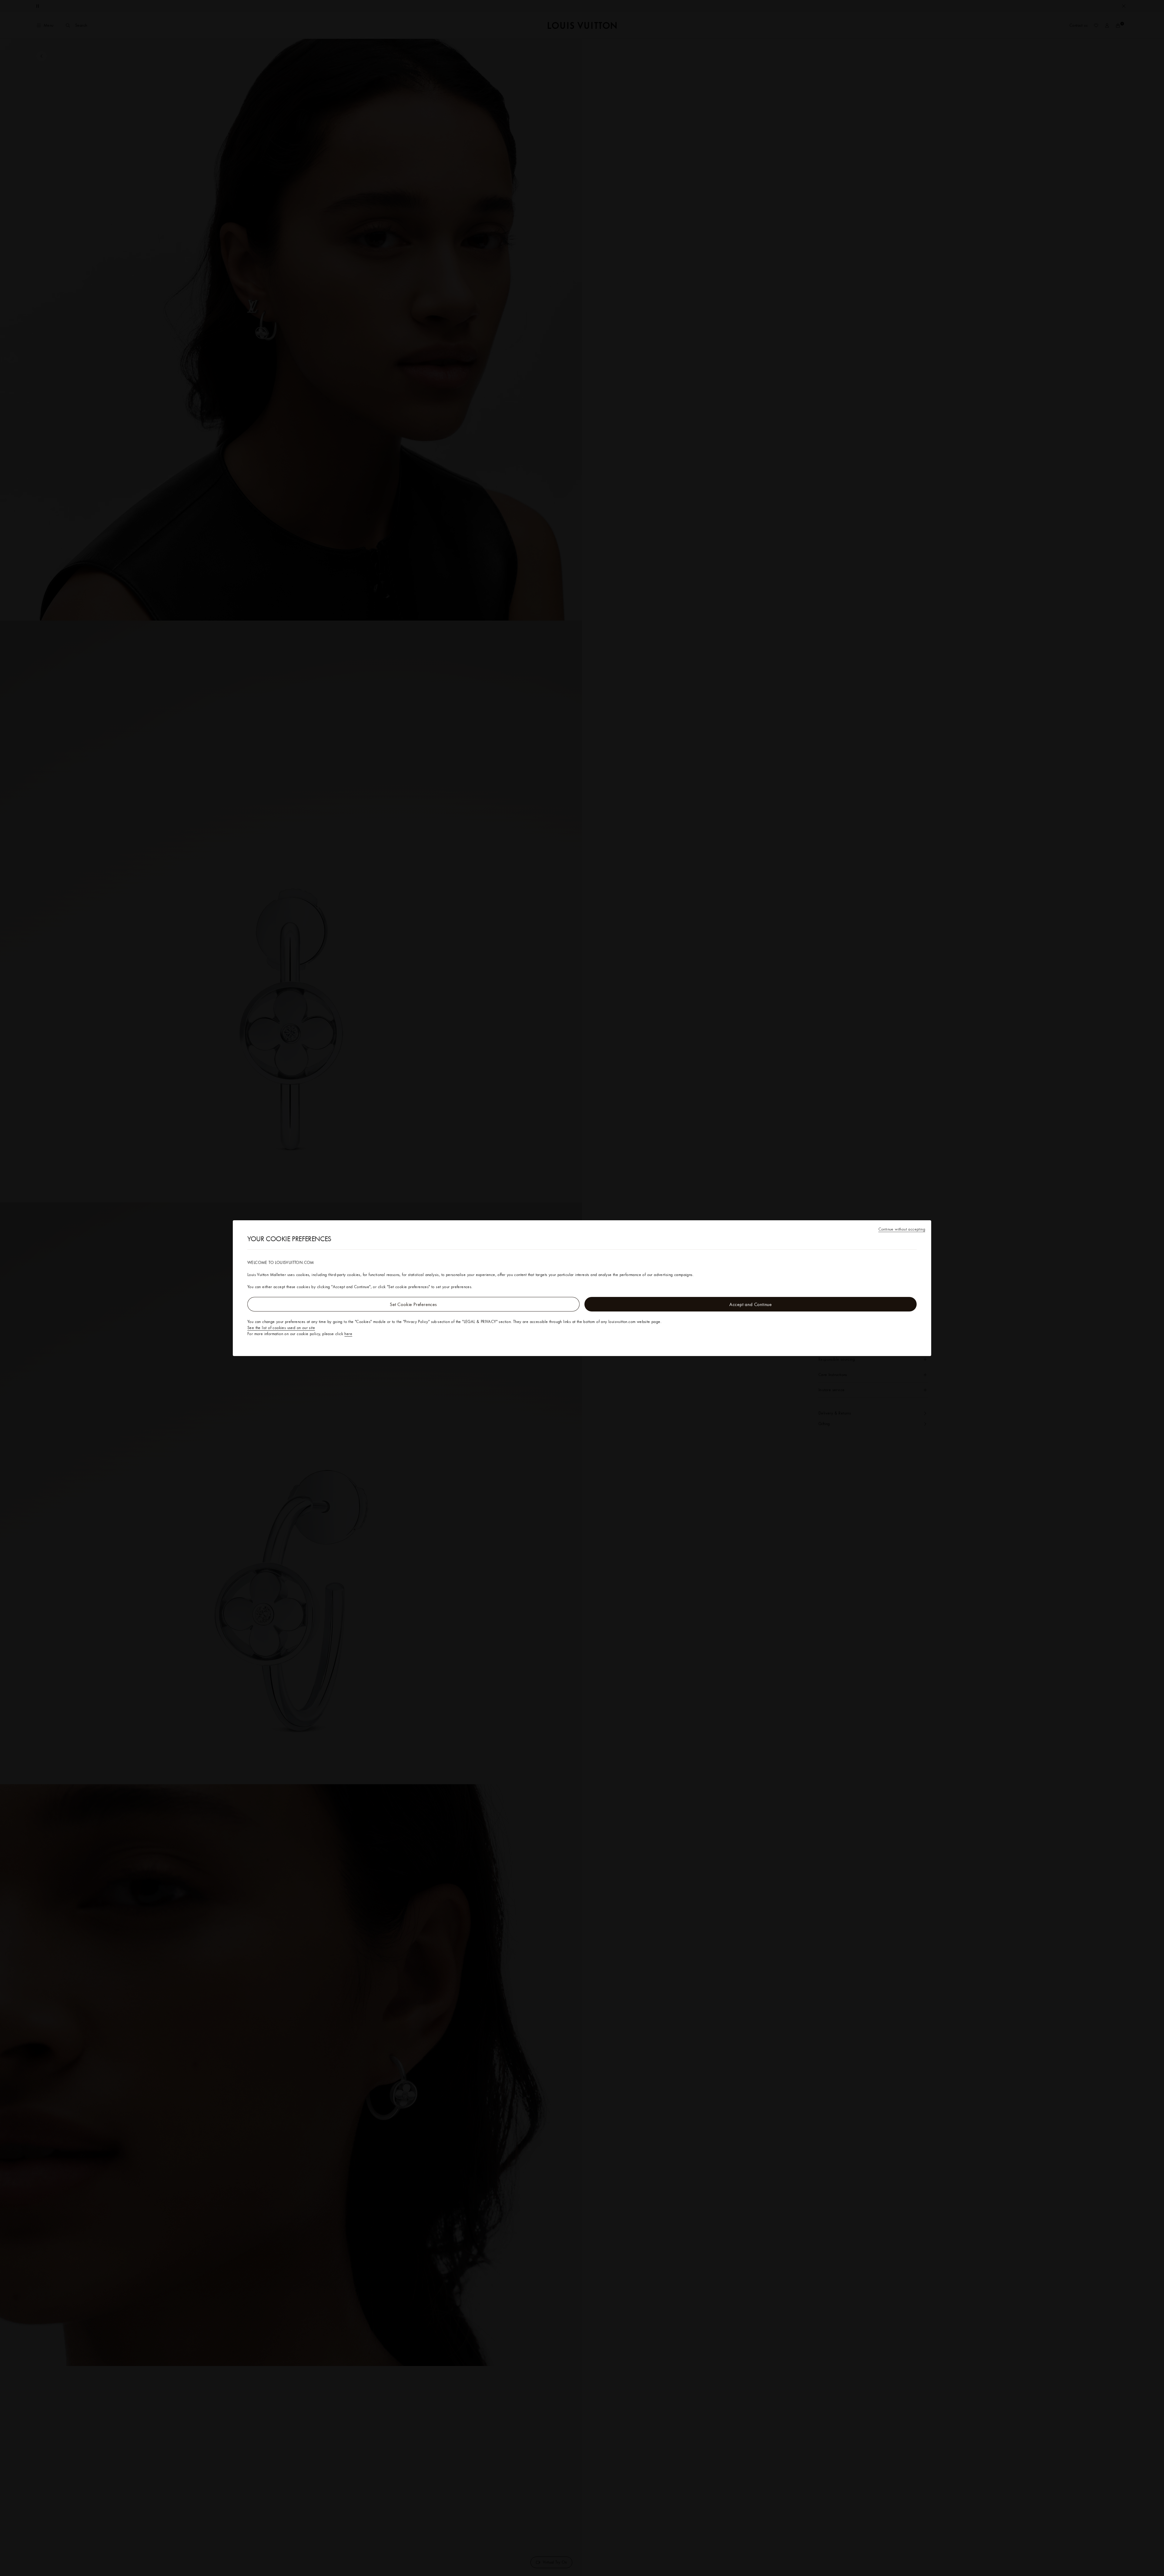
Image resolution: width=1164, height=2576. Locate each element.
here (348, 1334)
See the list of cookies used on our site (281, 1328)
